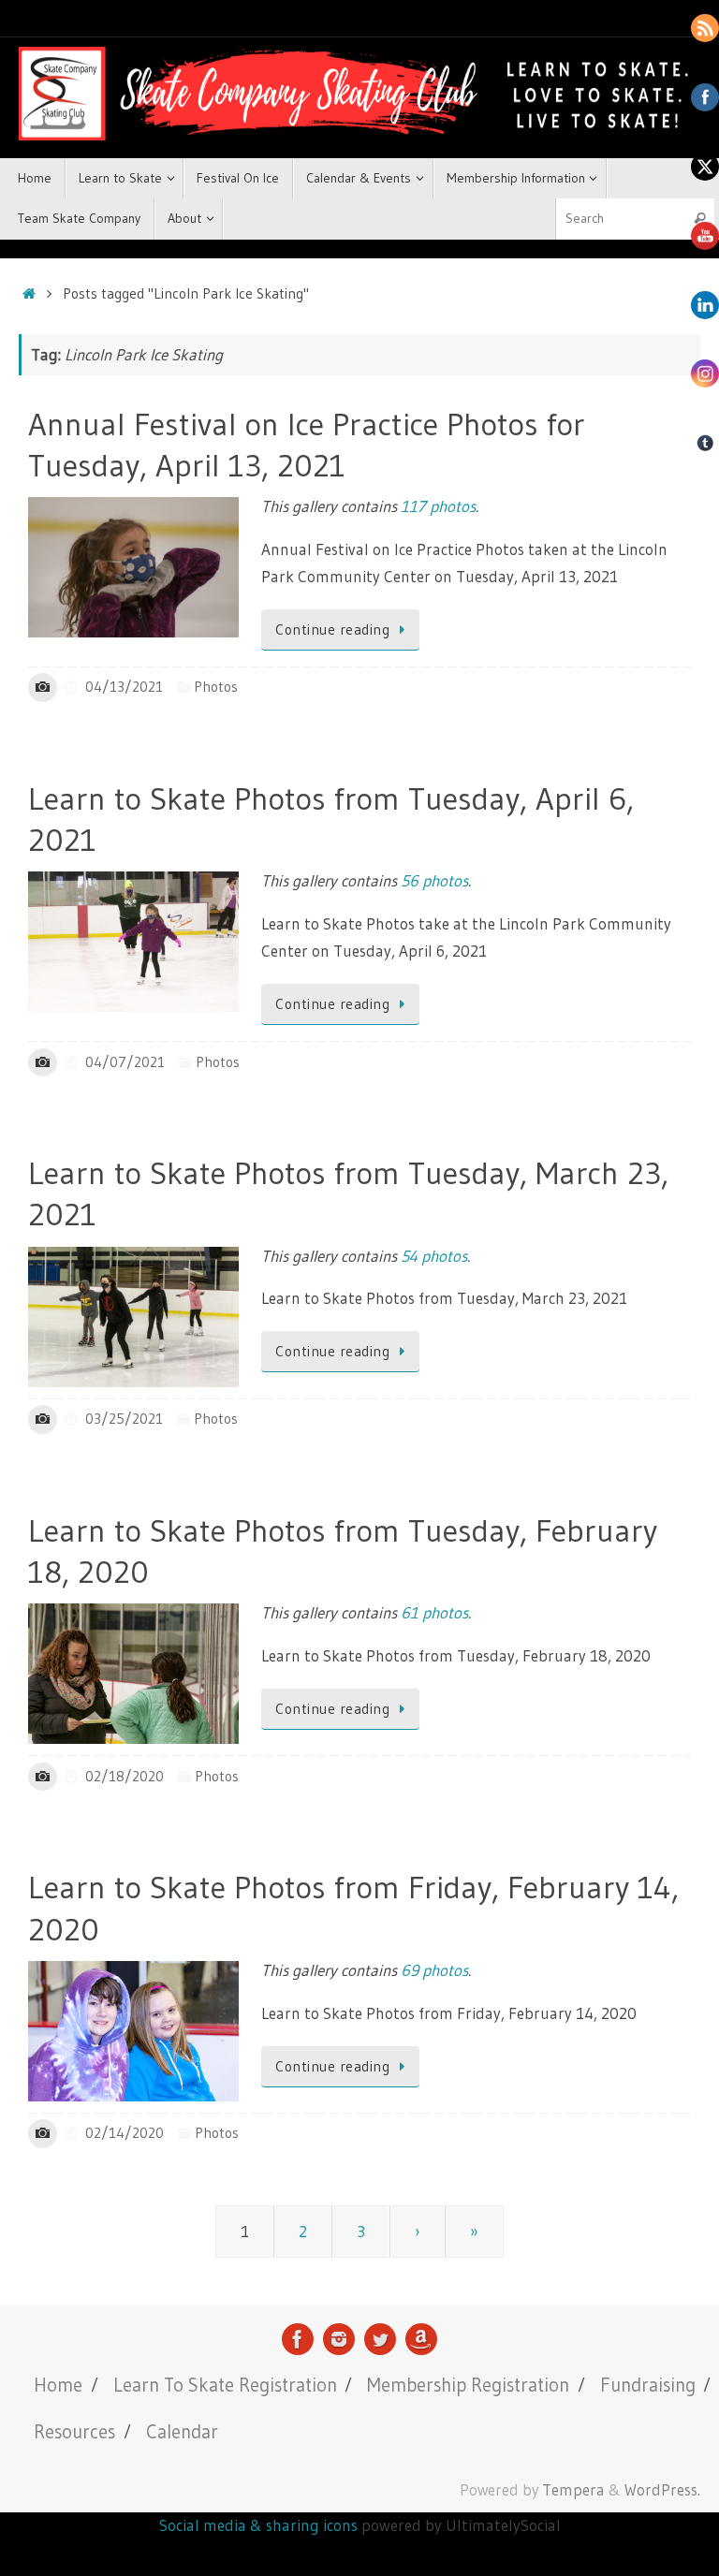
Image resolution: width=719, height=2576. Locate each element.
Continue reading (332, 629)
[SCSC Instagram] (339, 2339)
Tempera (573, 2490)
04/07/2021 (125, 1062)
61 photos (434, 1612)
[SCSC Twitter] (380, 2339)
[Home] (29, 293)
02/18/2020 (125, 1776)
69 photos (434, 1970)
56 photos (434, 880)
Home (58, 2385)
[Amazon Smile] (421, 2339)
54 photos (434, 1256)
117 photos (438, 506)
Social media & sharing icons (260, 2525)
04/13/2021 (124, 687)
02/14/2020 (125, 2133)
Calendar (182, 2431)
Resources (74, 2431)
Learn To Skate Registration (225, 2385)
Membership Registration (468, 2385)
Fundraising (648, 2385)
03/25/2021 (124, 1419)
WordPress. (662, 2490)
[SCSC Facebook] (298, 2339)
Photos (216, 687)
